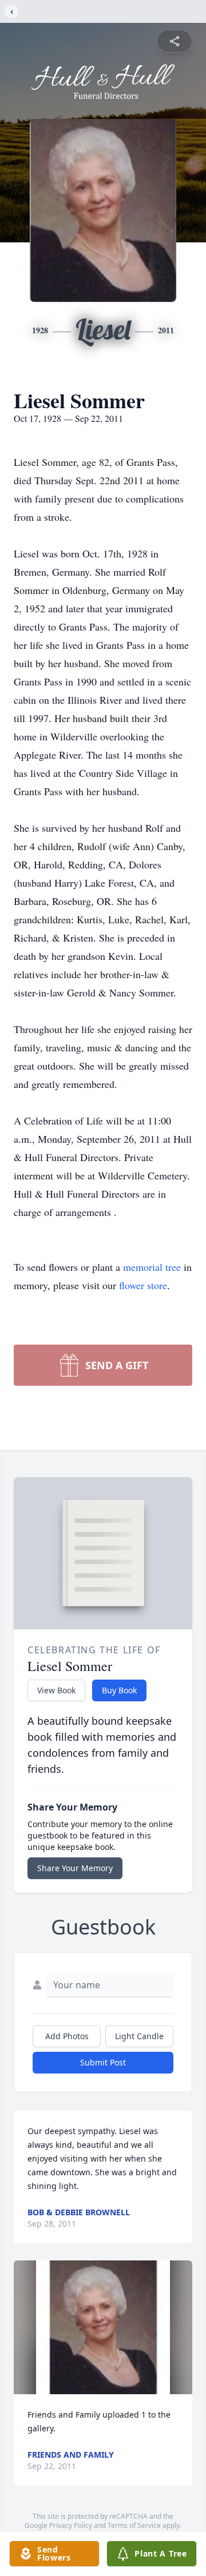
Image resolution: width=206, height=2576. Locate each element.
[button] (103, 2327)
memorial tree (152, 1267)
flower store (143, 1285)
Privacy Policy (71, 2525)
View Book (56, 1690)
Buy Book (119, 1690)
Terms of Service (134, 2525)
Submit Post (103, 2062)
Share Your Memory (75, 1868)
